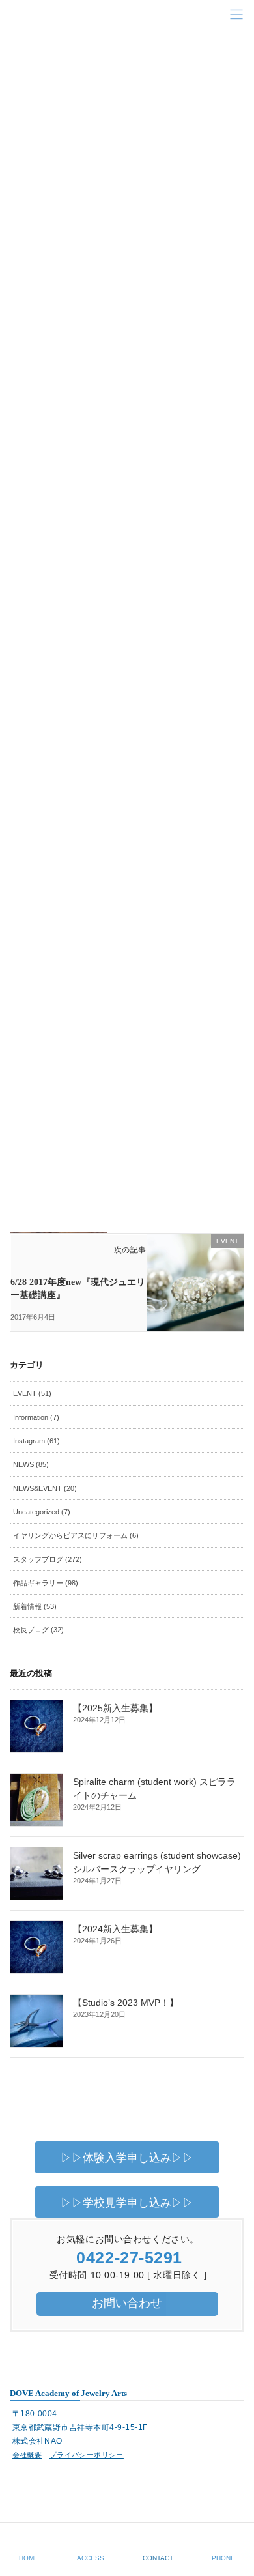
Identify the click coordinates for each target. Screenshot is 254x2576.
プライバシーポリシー (87, 2455)
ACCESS (91, 2558)
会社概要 (27, 2455)
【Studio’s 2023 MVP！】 (126, 2003)
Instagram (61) (36, 1441)
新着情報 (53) (35, 1606)
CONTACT (158, 2558)
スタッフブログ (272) (48, 1559)
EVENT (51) (32, 1393)
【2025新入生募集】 (115, 1708)
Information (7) (36, 1417)
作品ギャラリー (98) (46, 1583)
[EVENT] (195, 1268)
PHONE (223, 2558)
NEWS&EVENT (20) (45, 1488)
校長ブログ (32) (38, 1630)
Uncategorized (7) (42, 1512)
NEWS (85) (31, 1464)
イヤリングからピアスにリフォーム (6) (76, 1535)
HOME (29, 2558)
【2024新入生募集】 (115, 1929)
